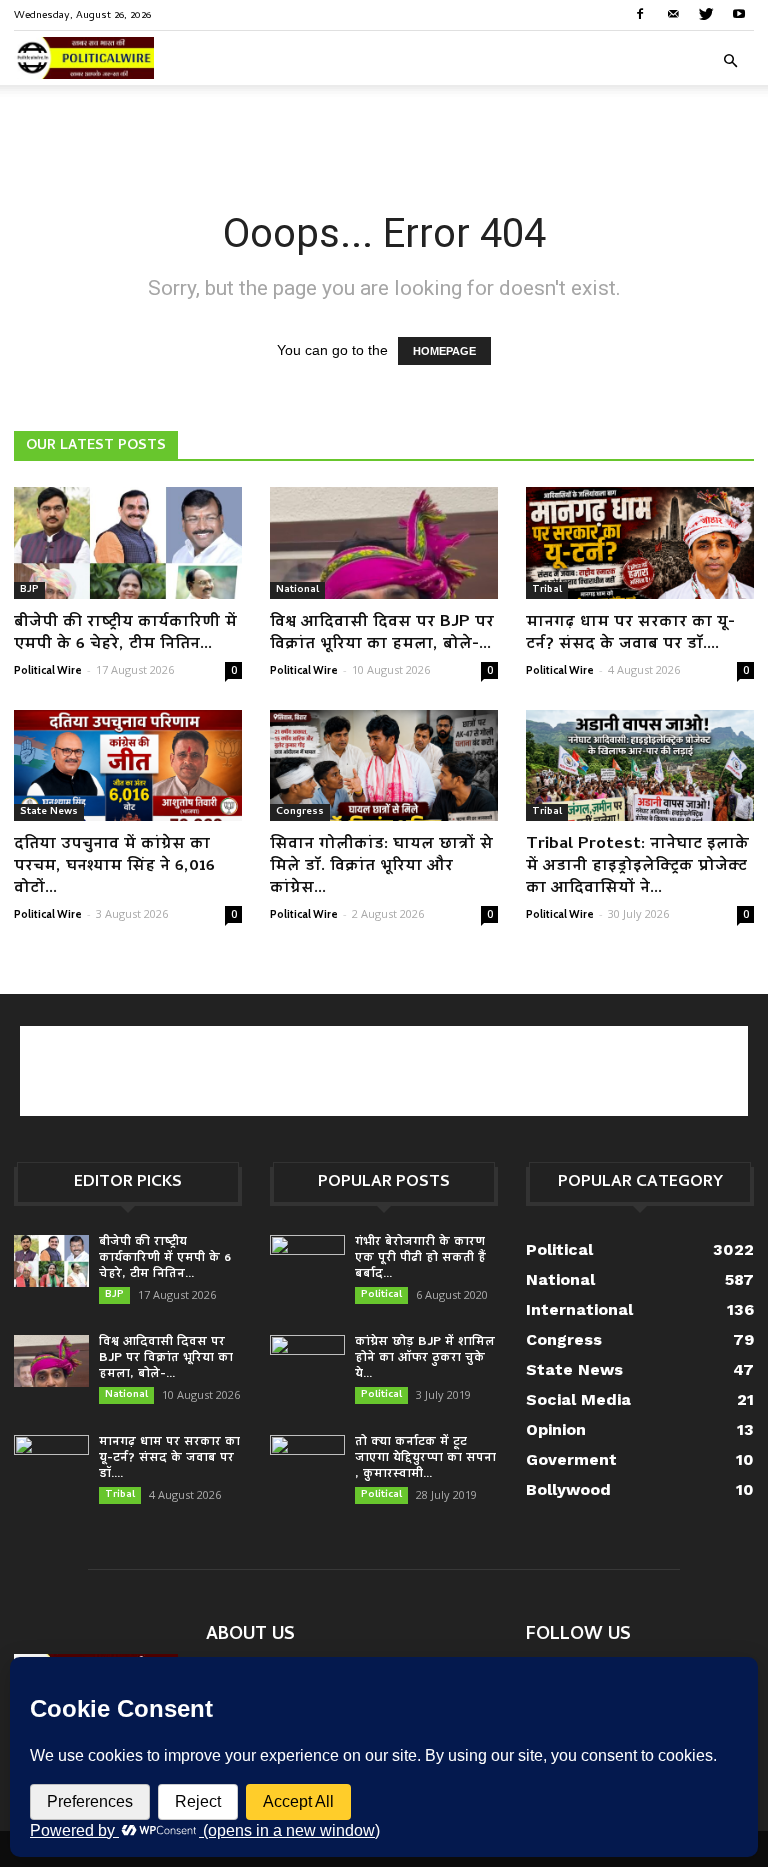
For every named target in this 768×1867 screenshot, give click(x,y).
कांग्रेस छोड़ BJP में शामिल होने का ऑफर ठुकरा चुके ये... (425, 1358)
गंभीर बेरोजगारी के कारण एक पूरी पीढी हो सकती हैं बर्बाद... (420, 1258)
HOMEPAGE (444, 351)
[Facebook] (640, 14)
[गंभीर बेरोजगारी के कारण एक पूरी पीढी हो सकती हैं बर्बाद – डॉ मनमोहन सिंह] (307, 1261)
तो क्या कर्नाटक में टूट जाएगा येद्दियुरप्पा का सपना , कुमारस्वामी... (425, 1458)
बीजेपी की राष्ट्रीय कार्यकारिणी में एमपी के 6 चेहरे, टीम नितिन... (125, 634)
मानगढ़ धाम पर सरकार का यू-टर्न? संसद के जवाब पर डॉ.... (630, 634)
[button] (730, 61)
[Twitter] (706, 14)
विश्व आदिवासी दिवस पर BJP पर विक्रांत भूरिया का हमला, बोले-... (382, 634)
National (297, 590)
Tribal (547, 590)
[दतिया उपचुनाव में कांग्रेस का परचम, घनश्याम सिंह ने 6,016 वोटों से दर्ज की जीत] (128, 766)
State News (49, 812)
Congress (300, 812)
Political (381, 1295)
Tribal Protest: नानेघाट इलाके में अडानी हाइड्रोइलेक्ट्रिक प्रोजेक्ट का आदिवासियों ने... (637, 867)
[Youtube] (739, 14)
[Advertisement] (384, 129)
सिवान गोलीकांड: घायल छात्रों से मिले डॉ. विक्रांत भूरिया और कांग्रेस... (381, 867)
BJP (29, 590)
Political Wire (48, 670)
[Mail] (673, 14)
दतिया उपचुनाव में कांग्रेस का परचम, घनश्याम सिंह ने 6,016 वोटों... (114, 867)
